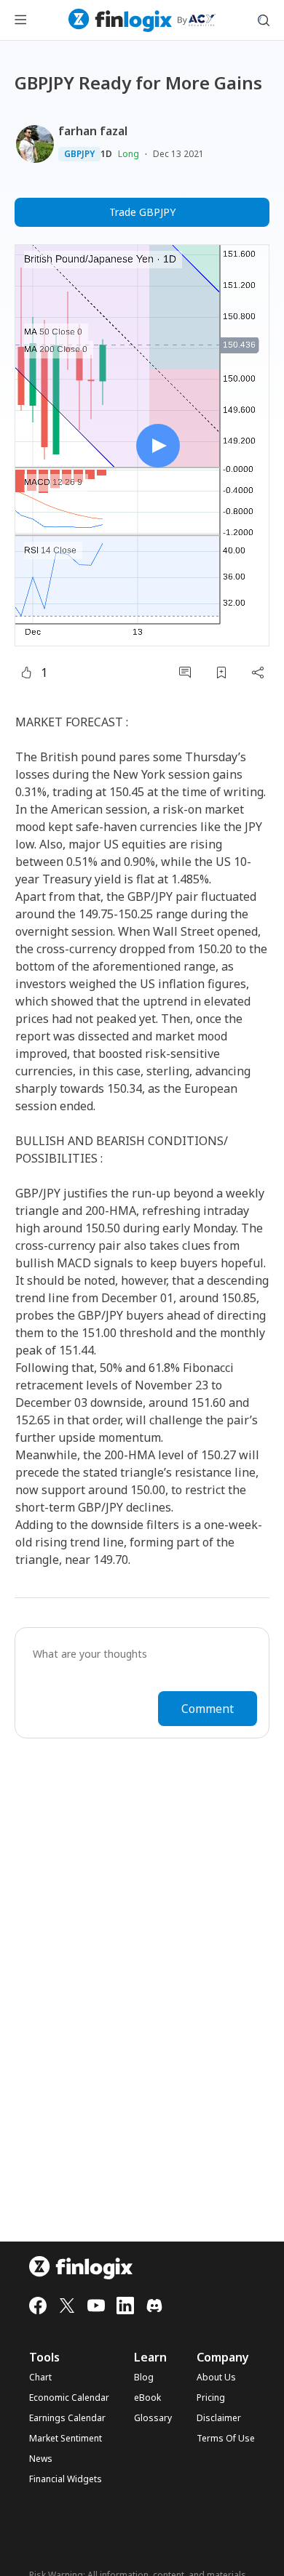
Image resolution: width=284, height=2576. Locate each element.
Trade (142, 212)
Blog (144, 2378)
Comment (208, 1709)
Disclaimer (219, 2418)
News (41, 2459)
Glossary (153, 2418)
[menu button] (20, 20)
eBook (147, 2398)
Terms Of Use (226, 2439)
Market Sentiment (66, 2439)
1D (106, 154)
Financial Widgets (66, 2479)
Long (129, 154)
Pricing (211, 2398)
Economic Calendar (69, 2398)
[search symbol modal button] (264, 20)
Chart (40, 2378)
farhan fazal (93, 131)
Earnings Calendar (67, 2418)
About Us (216, 2378)
